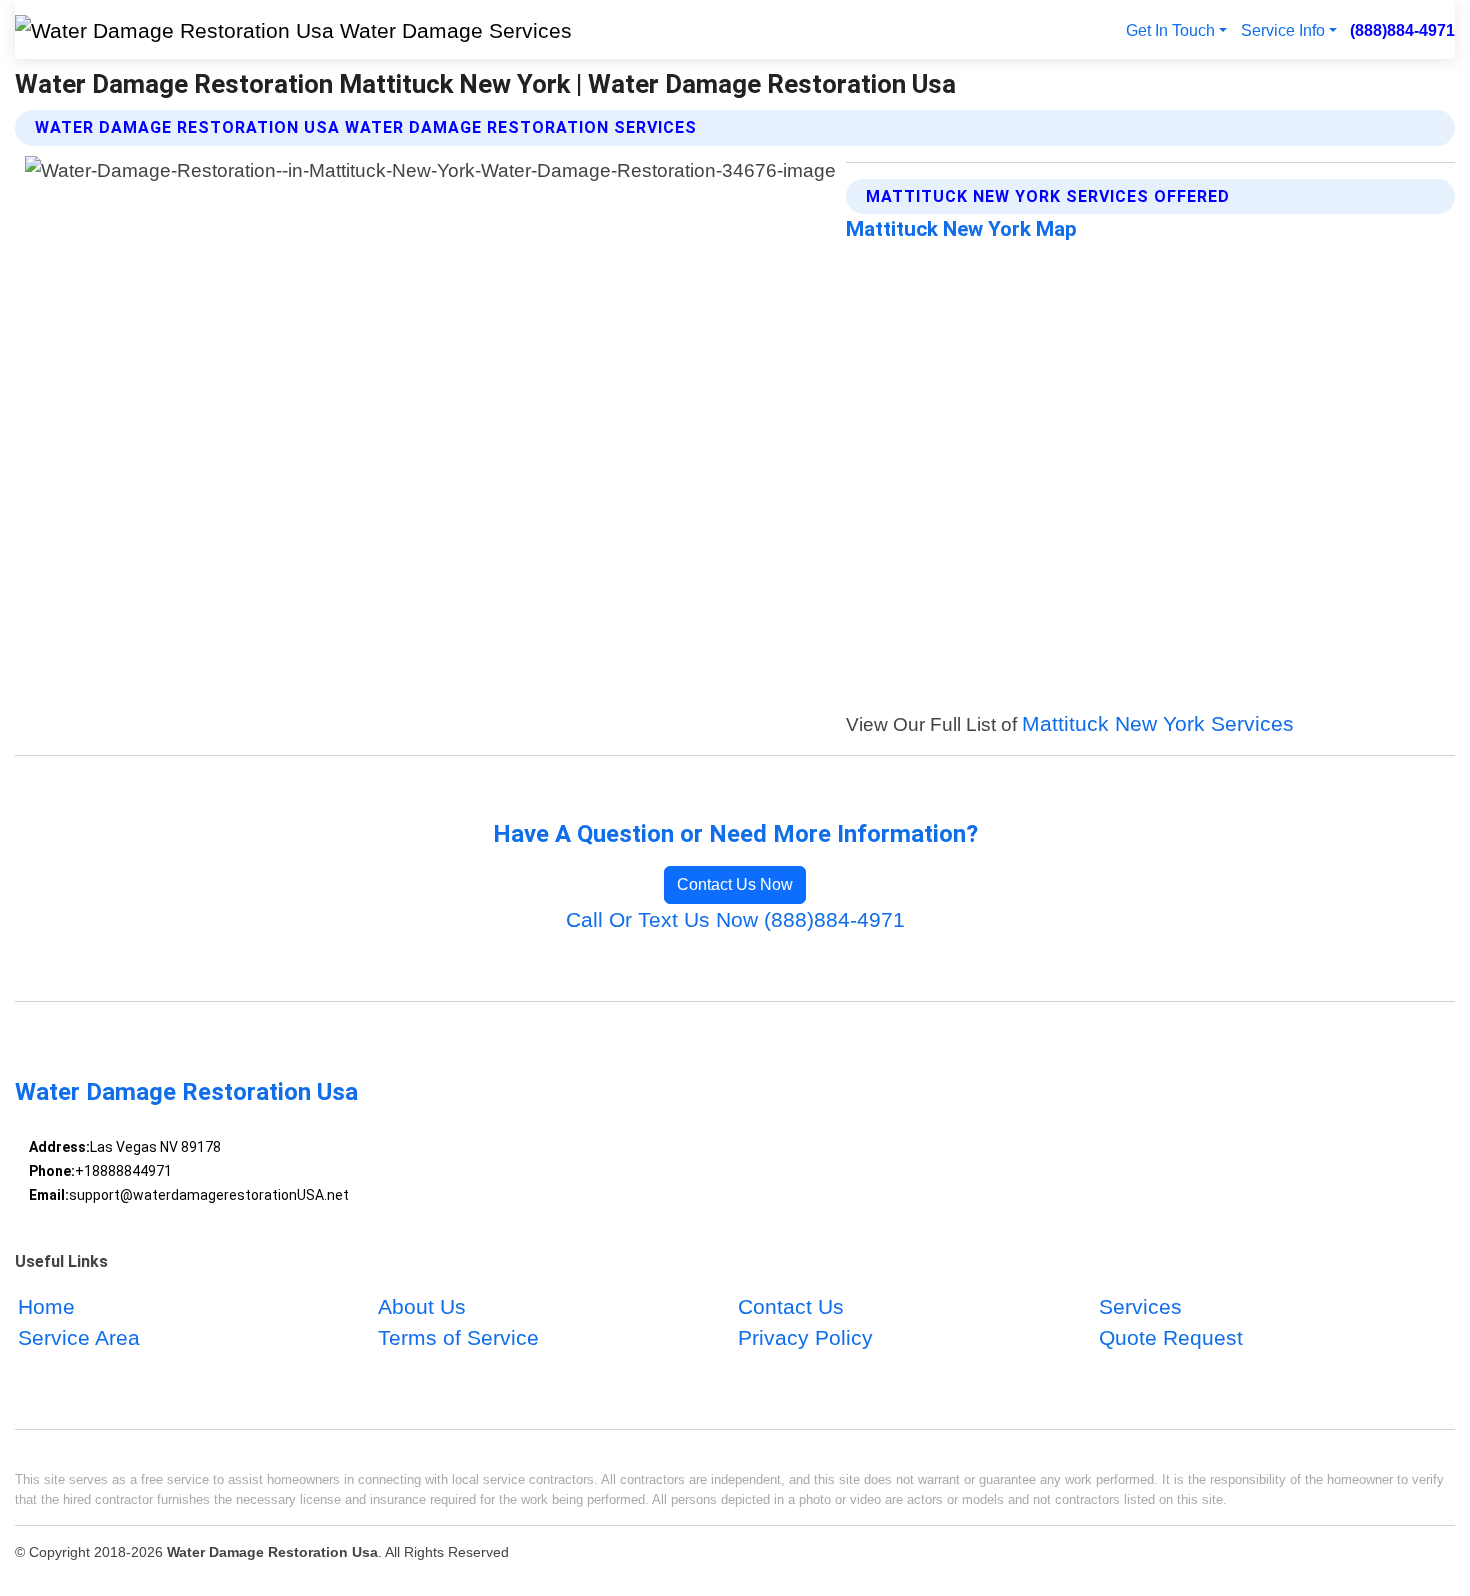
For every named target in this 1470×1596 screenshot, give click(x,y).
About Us (422, 1306)
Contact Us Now (735, 884)
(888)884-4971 (1402, 30)
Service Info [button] (1283, 30)
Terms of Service (458, 1337)
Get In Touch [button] (1170, 30)
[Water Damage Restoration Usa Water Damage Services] (293, 29)
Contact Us (791, 1306)
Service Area (79, 1337)
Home (46, 1306)
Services (1140, 1306)
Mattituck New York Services (1158, 723)
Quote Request (1171, 1337)
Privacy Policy (805, 1337)
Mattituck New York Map (961, 229)
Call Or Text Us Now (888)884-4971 (735, 919)
